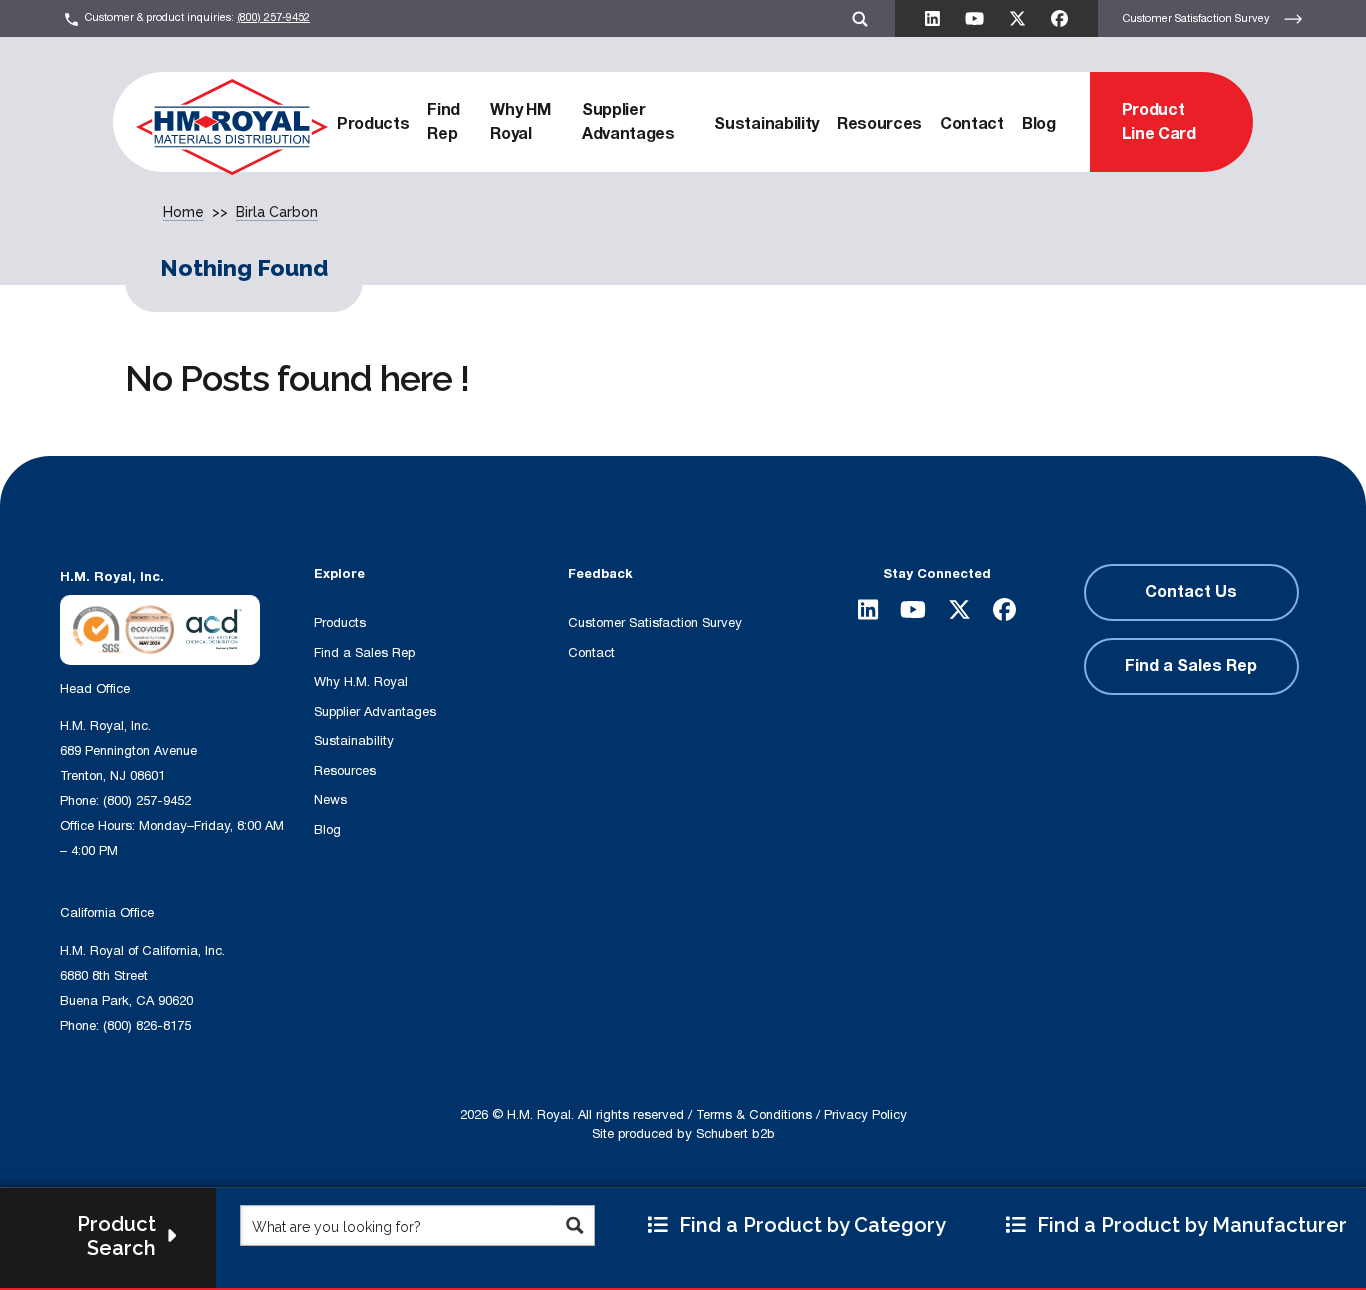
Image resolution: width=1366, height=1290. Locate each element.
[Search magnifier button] (574, 1225)
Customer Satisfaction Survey (1198, 17)
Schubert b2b (735, 1134)
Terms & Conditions (754, 1115)
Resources (879, 124)
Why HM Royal (520, 122)
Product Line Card (1159, 122)
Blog (1039, 124)
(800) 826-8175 (147, 1026)
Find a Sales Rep (364, 653)
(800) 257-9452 (273, 17)
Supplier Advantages (628, 122)
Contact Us (1191, 592)
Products (373, 124)
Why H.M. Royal (361, 682)
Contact (972, 124)
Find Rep (443, 122)
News (330, 800)
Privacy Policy (865, 1115)
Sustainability (766, 124)
